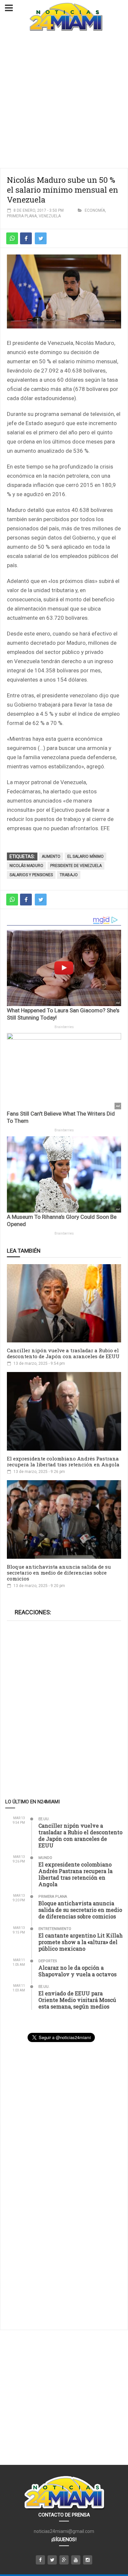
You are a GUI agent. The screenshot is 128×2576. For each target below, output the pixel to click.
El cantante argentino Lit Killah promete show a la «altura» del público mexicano (81, 1942)
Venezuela (50, 216)
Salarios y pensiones (31, 875)
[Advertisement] (64, 101)
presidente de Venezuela (76, 866)
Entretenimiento (55, 1929)
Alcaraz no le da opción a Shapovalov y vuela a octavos (77, 1971)
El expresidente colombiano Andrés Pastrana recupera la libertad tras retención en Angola (63, 1461)
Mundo (45, 1858)
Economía (95, 210)
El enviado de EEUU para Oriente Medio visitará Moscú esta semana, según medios (77, 2000)
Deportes (48, 1961)
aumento (51, 856)
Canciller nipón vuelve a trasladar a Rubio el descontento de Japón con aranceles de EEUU (63, 1353)
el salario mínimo (85, 856)
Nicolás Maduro (26, 866)
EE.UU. (44, 1819)
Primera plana (22, 216)
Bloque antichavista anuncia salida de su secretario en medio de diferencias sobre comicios (59, 1573)
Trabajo (69, 875)
